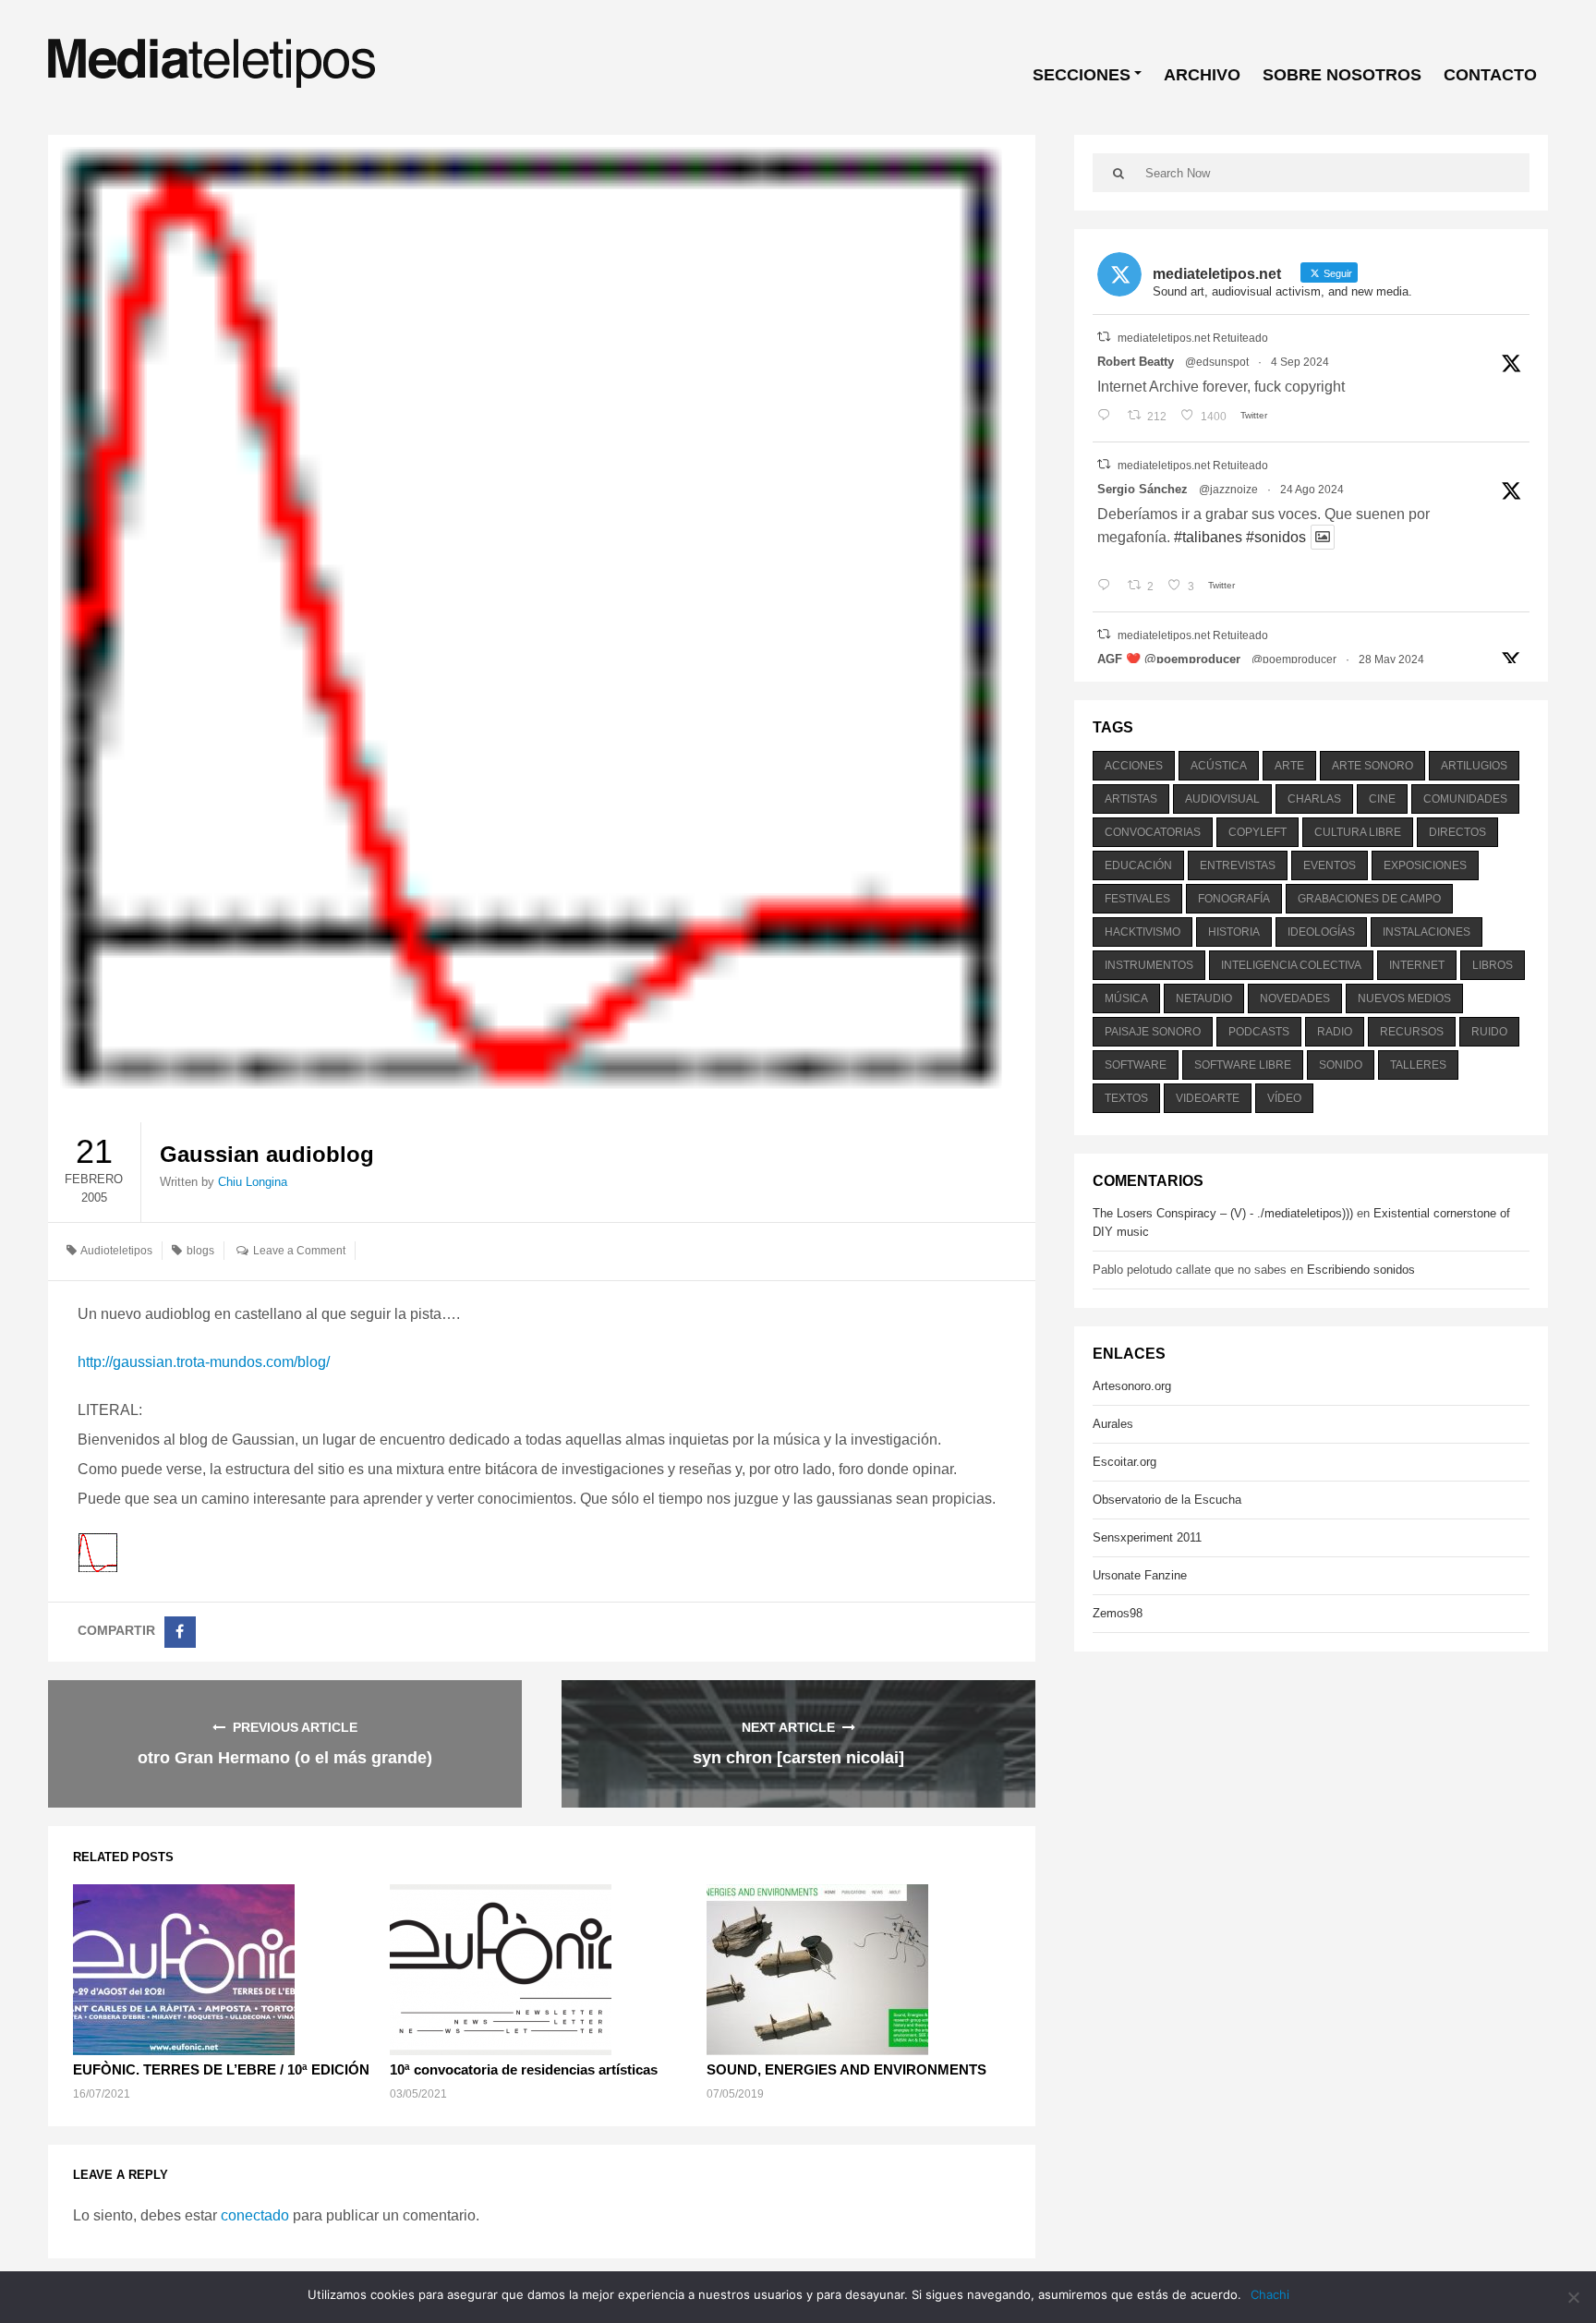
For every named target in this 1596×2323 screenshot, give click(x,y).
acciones (1134, 766)
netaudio (1204, 998)
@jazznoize (1228, 490)
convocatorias (1153, 832)
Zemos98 (1118, 1613)
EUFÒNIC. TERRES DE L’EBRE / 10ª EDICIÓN (221, 2069)
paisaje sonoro (1153, 1032)
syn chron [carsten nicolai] (798, 1758)
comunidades (1465, 799)
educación (1138, 865)
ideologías (1321, 932)
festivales (1137, 899)
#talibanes (1208, 537)
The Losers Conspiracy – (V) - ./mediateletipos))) (1223, 1213)
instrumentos (1149, 965)
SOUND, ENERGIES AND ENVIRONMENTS (846, 2069)
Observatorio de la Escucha (1167, 1500)
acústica (1219, 766)
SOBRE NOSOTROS (1342, 75)
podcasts (1259, 1032)
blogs (200, 1251)
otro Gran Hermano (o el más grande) (285, 1758)
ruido (1489, 1032)
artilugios (1474, 766)
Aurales (1113, 1424)
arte (1289, 766)
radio (1335, 1032)
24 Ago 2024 (1312, 490)
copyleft (1257, 832)
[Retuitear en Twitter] (1104, 337)
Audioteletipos (116, 1251)
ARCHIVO (1202, 75)
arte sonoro (1372, 766)
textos (1126, 1098)
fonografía (1234, 899)
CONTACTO (1490, 75)
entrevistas (1238, 865)
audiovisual (1222, 799)
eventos (1330, 865)
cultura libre (1358, 832)
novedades (1295, 998)
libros (1493, 965)
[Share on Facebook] (180, 1632)
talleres (1418, 1065)
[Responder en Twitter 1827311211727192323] (1108, 587)
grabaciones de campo (1369, 899)
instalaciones (1427, 932)
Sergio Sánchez (1143, 489)
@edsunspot (1217, 362)
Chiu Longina (253, 1182)
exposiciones (1425, 865)
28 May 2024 (1391, 659)
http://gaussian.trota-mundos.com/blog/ (204, 1362)
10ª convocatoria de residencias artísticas (524, 2069)
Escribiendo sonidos (1361, 1270)
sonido (1341, 1065)
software (1136, 1065)
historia (1234, 932)
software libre (1243, 1065)
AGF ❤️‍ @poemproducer (1169, 659)
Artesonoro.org (1132, 1386)
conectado (255, 2215)
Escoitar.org (1124, 1462)
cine (1382, 799)
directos (1457, 832)
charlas (1314, 799)
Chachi (1270, 2294)
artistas (1131, 799)
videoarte (1208, 1098)
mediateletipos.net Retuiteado (1193, 338)
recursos (1412, 1032)
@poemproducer (1294, 659)
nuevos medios (1404, 998)
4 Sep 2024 (1300, 362)
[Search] (1119, 173)
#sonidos (1276, 537)
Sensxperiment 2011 (1147, 1537)
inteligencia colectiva (1291, 965)
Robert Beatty (1136, 362)
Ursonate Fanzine (1140, 1575)
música (1126, 998)
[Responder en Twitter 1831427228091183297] (1108, 417)
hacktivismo (1143, 932)
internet (1417, 965)
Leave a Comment (299, 1251)
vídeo (1284, 1098)
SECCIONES (1082, 75)
